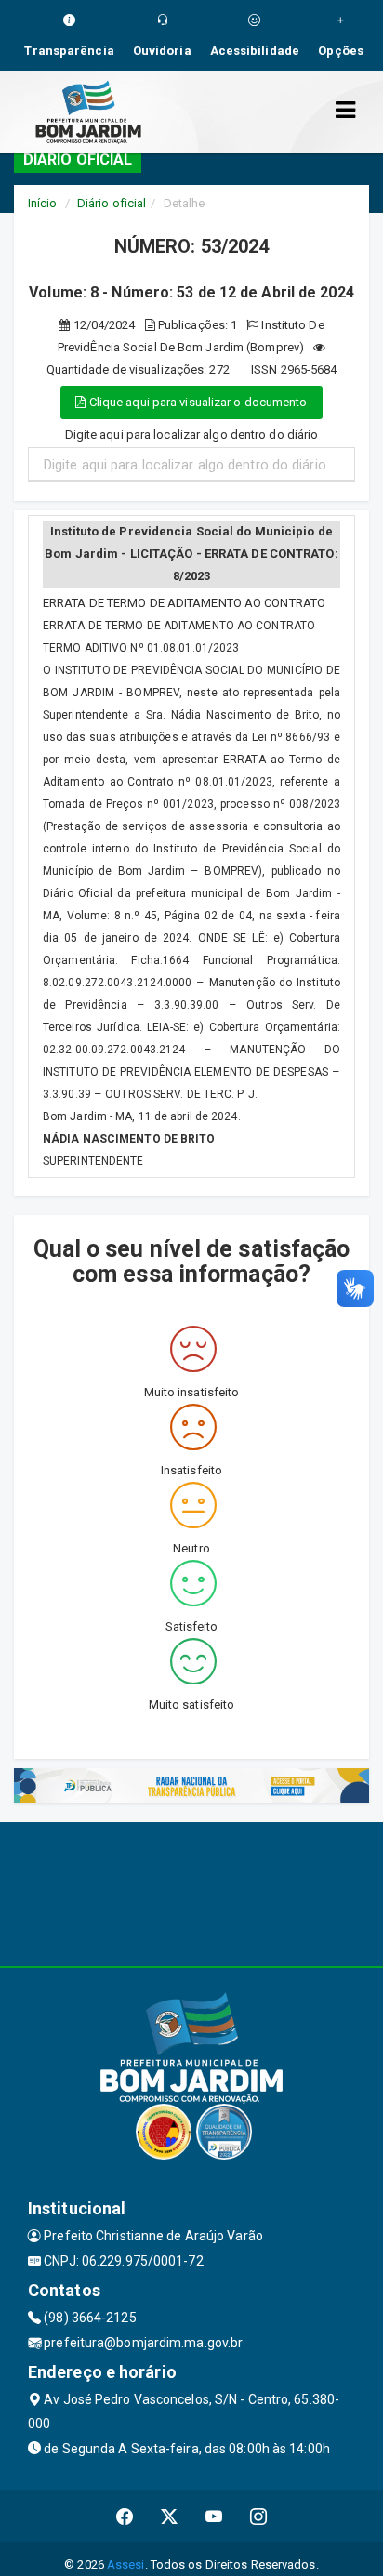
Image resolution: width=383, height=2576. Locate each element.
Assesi (126, 2564)
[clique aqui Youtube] (214, 2516)
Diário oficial (112, 203)
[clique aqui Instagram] (259, 2516)
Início (43, 203)
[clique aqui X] (170, 2516)
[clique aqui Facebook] (125, 2516)
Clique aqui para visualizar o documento (197, 402)
